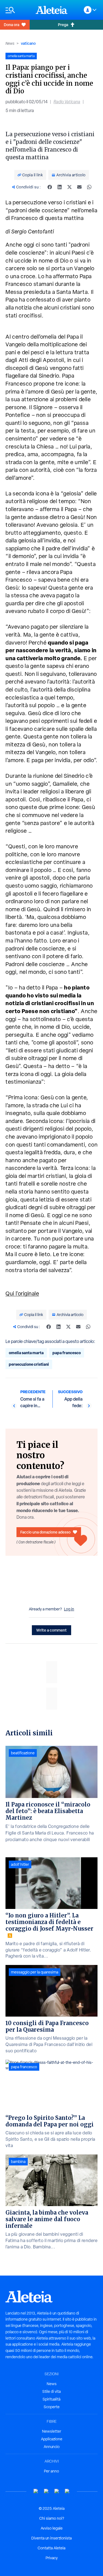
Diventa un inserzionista (51, 2538)
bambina (18, 2162)
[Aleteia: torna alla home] (52, 10)
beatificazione (23, 1753)
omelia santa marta (26, 1353)
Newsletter (52, 2431)
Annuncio (52, 2447)
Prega (63, 25)
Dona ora (12, 25)
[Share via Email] (79, 187)
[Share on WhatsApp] (89, 187)
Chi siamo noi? (52, 2518)
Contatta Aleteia (51, 2548)
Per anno (51, 2471)
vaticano (28, 43)
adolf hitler (20, 1864)
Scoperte (52, 2407)
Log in (69, 1609)
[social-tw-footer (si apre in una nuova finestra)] (57, 2491)
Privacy (52, 2558)
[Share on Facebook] (50, 187)
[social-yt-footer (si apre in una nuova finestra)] (36, 2491)
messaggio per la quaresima (35, 1972)
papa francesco (67, 1353)
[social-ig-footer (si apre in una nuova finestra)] (67, 2491)
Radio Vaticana (67, 102)
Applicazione (52, 2439)
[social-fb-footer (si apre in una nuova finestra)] (46, 2491)
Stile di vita (51, 2391)
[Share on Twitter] (69, 187)
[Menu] (18, 10)
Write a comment (51, 1630)
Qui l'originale (22, 1293)
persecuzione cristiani (29, 1364)
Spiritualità (51, 2399)
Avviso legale (52, 2528)
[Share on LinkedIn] (60, 187)
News (10, 43)
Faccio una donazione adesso (45, 1532)
